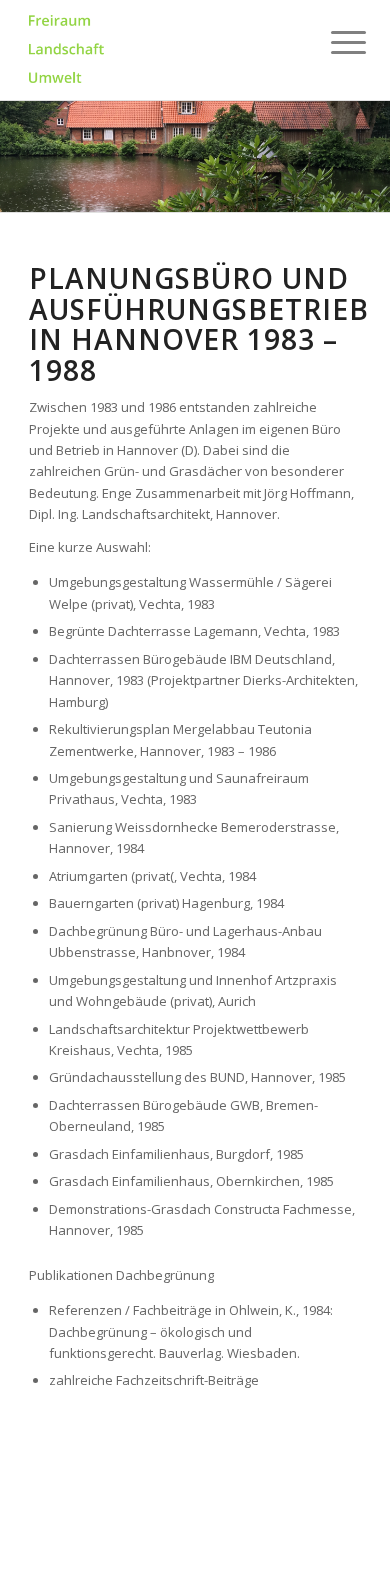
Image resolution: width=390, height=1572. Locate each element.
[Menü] (333, 42)
